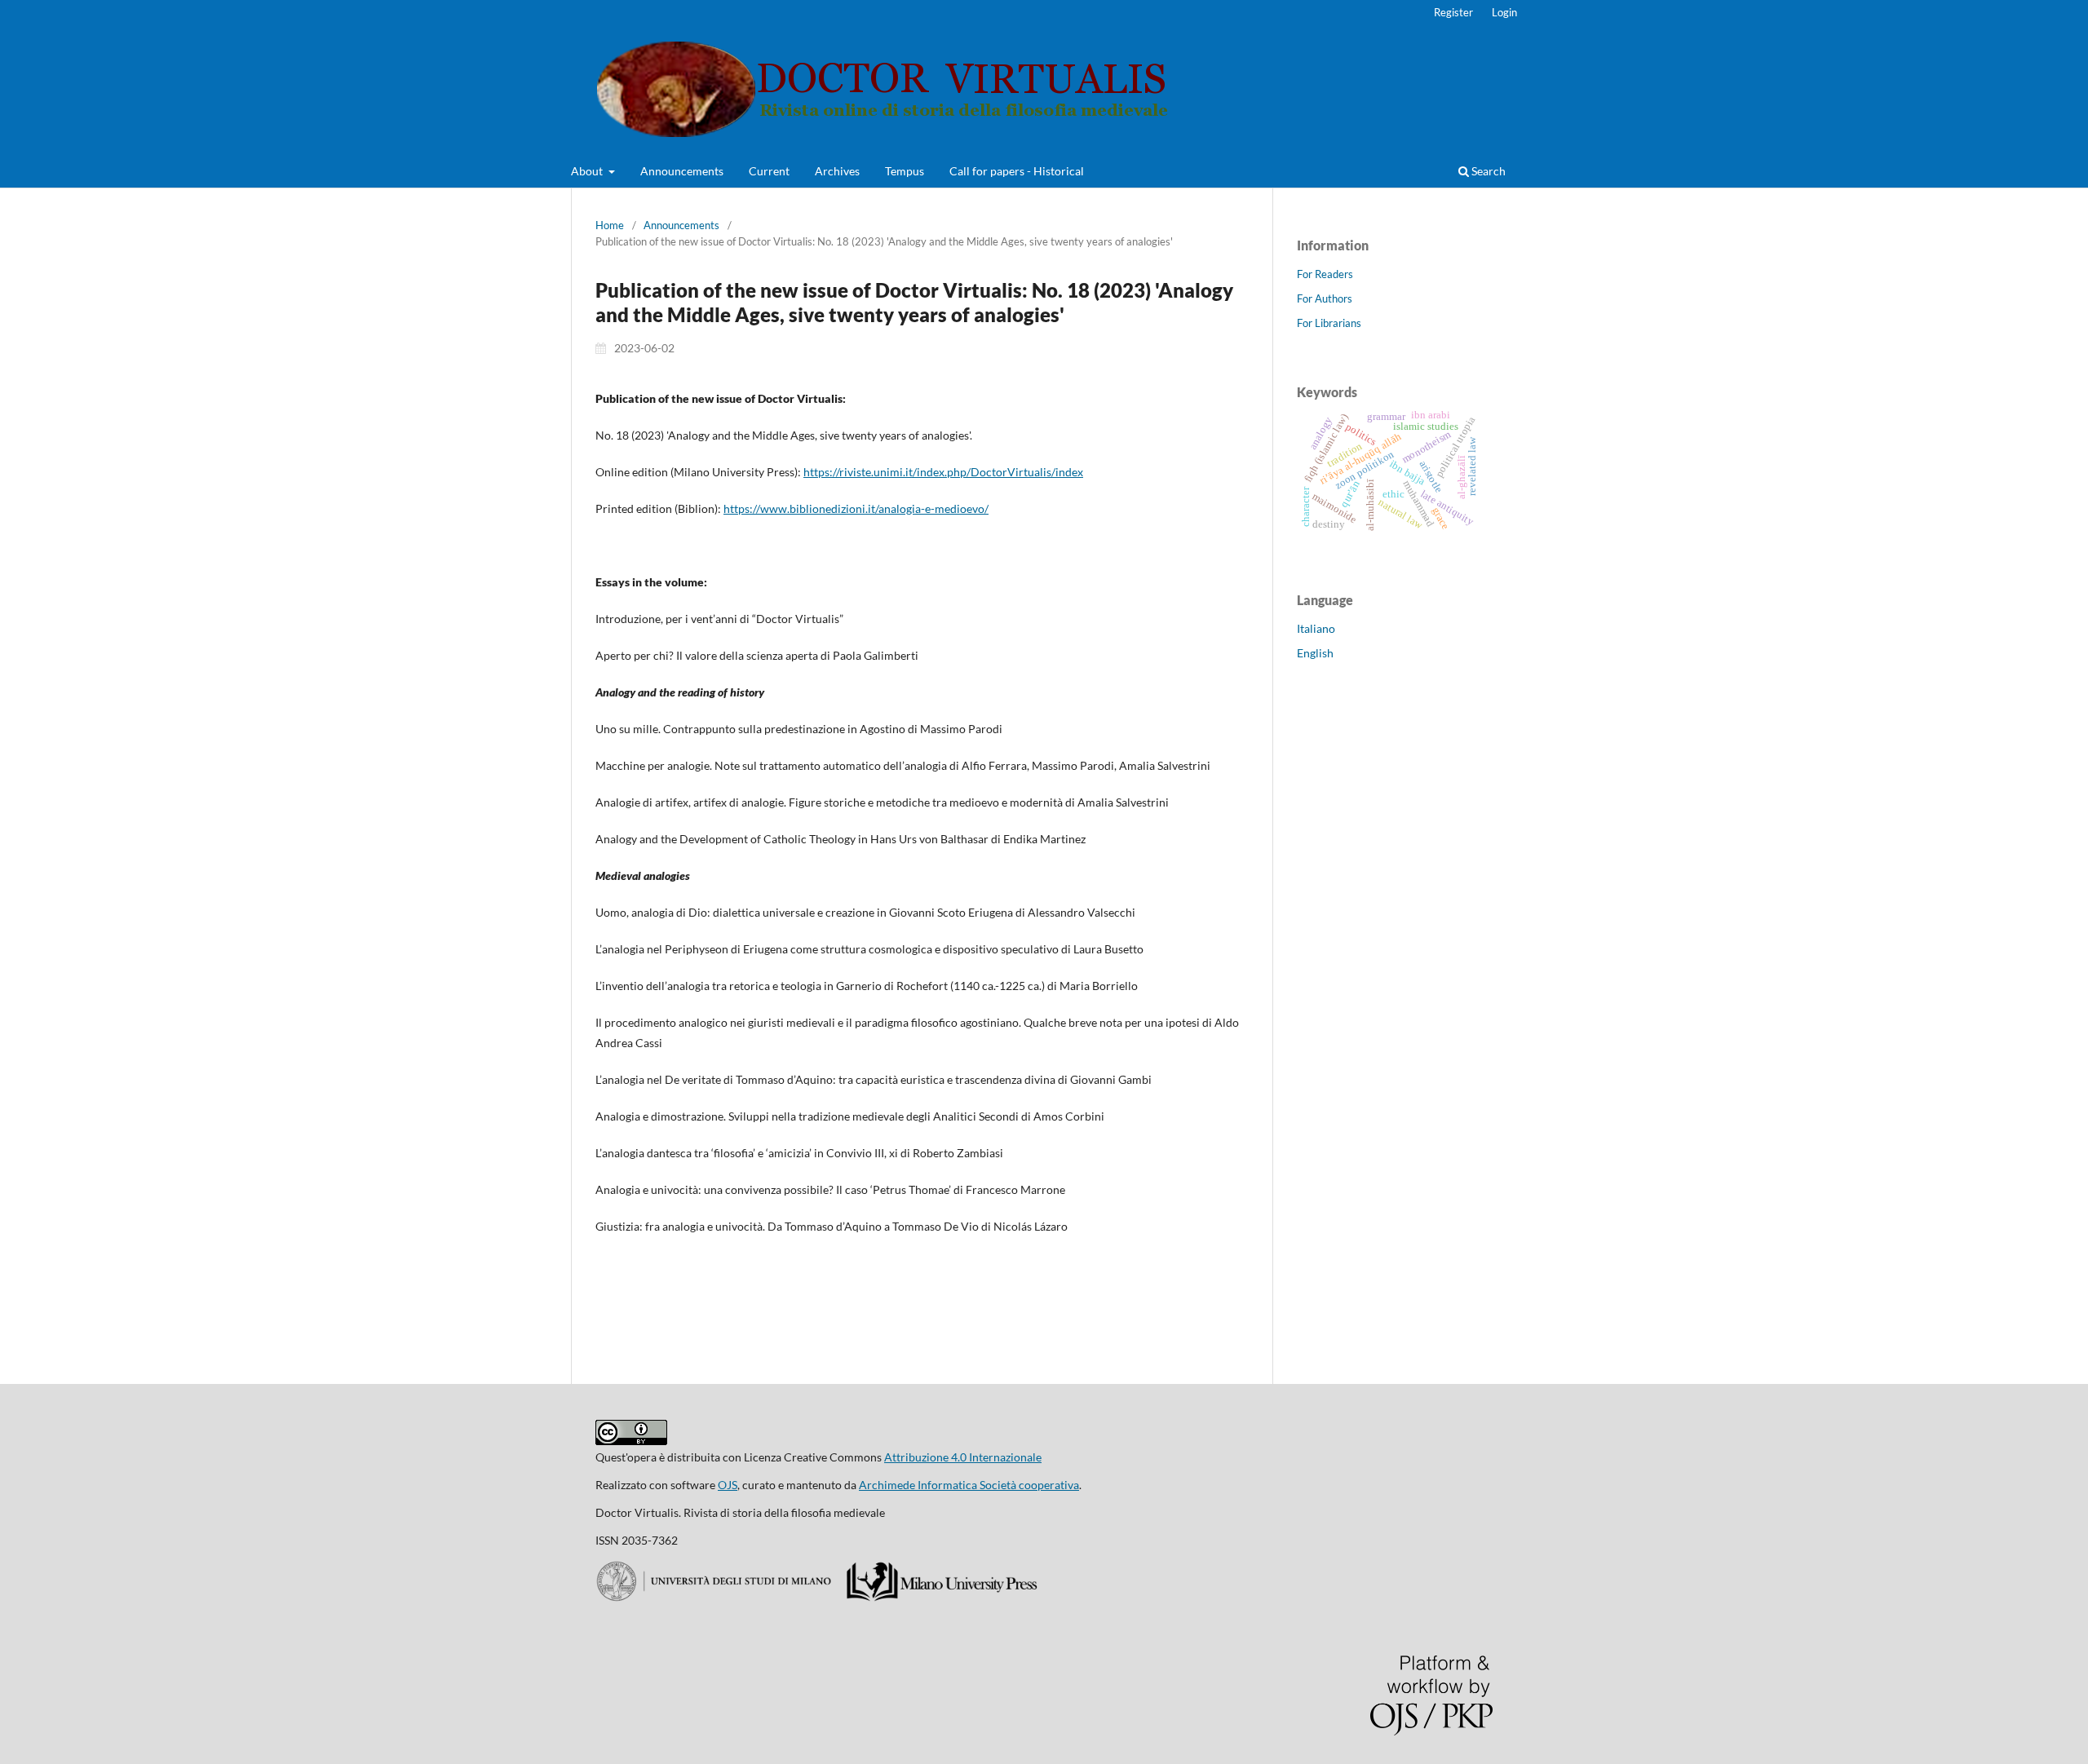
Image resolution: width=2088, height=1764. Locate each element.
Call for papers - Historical (1017, 171)
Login (1504, 12)
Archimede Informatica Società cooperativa (969, 1485)
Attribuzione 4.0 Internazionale (963, 1457)
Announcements (682, 171)
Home (610, 225)
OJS (728, 1485)
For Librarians (1329, 323)
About (588, 171)
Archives (837, 171)
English (1315, 653)
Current (769, 171)
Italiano (1316, 628)
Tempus (905, 171)
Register (1453, 12)
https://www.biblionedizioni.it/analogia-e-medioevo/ (856, 508)
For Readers (1325, 274)
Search (1487, 171)
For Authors (1325, 298)
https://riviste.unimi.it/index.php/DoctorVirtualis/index (943, 472)
